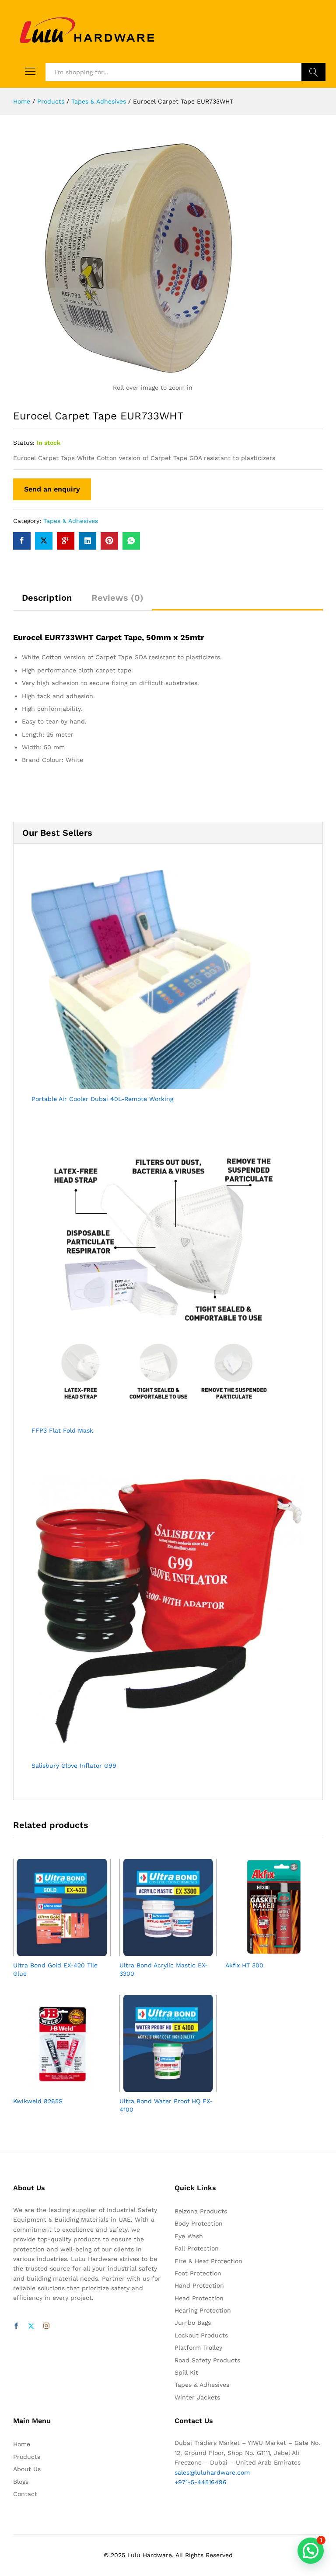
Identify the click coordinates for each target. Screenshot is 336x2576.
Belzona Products (201, 2211)
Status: (24, 443)
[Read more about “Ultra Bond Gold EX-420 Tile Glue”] (52, 1951)
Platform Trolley (198, 2347)
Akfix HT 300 (244, 1965)
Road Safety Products (207, 2360)
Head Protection (199, 2298)
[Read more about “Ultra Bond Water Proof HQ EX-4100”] (158, 2087)
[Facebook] (16, 2326)
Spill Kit (186, 2372)
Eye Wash (189, 2236)
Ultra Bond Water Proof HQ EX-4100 (166, 2105)
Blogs (21, 2482)
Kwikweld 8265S (38, 2101)
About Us (27, 2469)
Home (22, 2444)
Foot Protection (198, 2273)
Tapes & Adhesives (71, 521)
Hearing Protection (203, 2310)
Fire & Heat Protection (208, 2261)
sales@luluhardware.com (212, 2472)
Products (27, 2457)
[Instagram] (46, 2326)
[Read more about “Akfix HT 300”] (264, 1951)
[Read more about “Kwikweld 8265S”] (52, 2087)
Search (313, 72)
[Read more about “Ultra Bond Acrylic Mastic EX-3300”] (158, 1951)
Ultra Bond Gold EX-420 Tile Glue (55, 1969)
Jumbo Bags (193, 2323)
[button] (311, 2551)
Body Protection (199, 2223)
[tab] (47, 602)
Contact (25, 2494)
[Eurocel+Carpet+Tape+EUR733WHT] (44, 541)
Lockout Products (201, 2335)
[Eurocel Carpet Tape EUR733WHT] (22, 541)
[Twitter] (31, 2326)
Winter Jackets (197, 2397)
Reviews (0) (117, 598)
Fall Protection (197, 2248)
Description (47, 598)
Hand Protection (199, 2285)
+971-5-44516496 (201, 2482)
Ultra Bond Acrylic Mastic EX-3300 (164, 1969)
